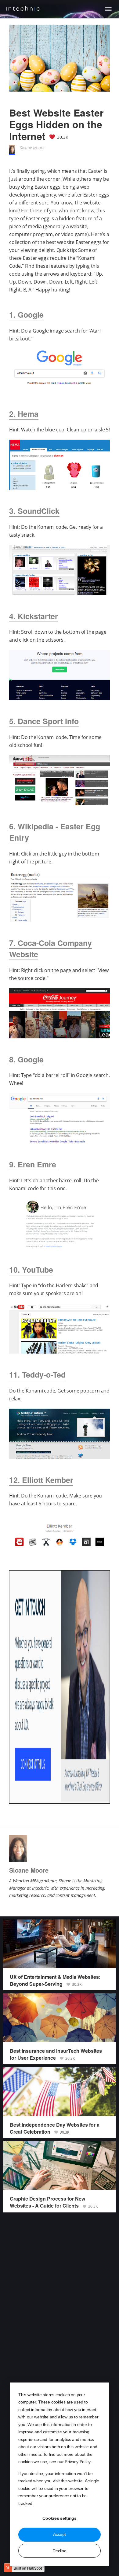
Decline (59, 2551)
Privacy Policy (77, 2462)
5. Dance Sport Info (44, 721)
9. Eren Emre (34, 1164)
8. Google (26, 1059)
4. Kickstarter (34, 616)
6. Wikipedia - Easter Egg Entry (55, 832)
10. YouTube (31, 1270)
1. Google (26, 315)
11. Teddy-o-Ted (37, 1375)
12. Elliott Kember (41, 1480)
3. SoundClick (34, 511)
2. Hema (24, 414)
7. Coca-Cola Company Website (50, 949)
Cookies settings (60, 2518)
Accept (59, 2534)
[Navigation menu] (108, 9)
